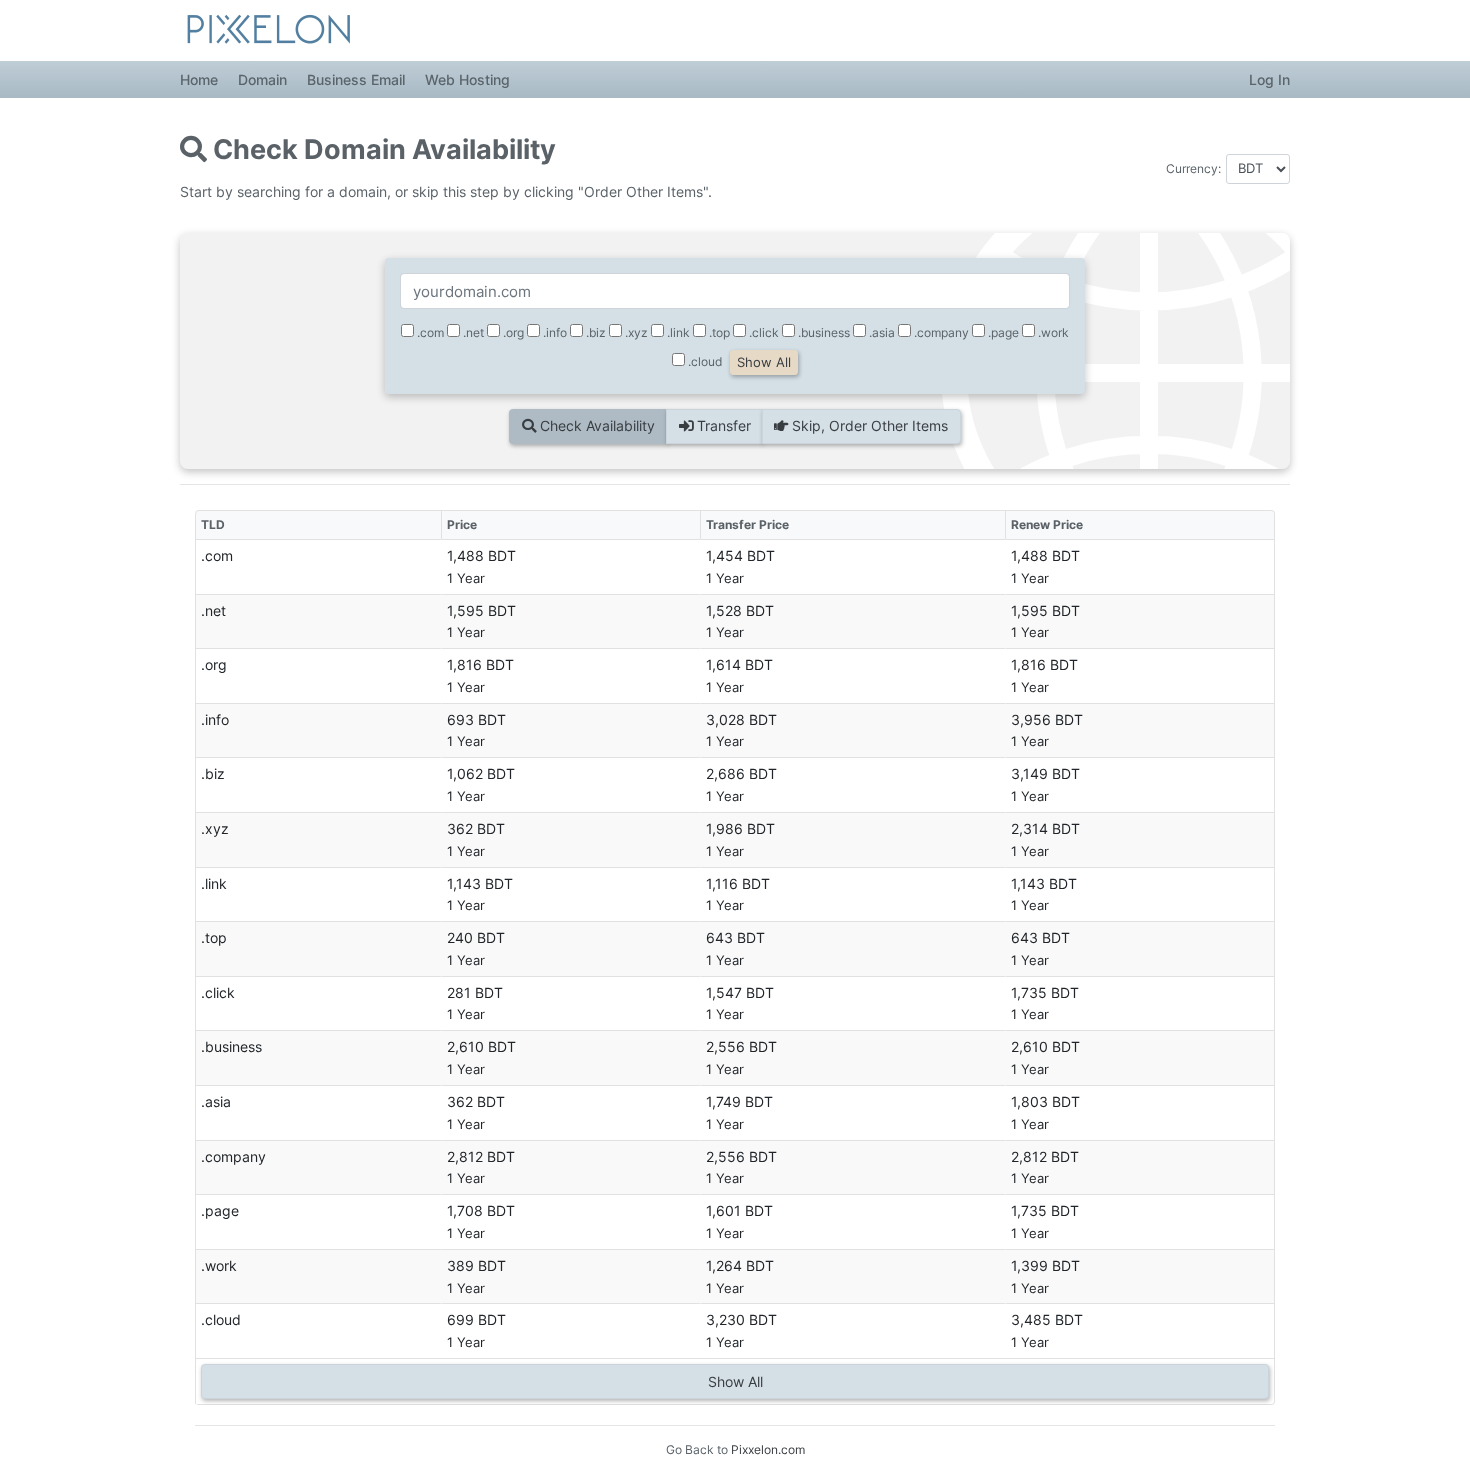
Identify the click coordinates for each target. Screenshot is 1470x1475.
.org (512, 332)
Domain (262, 79)
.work (1052, 332)
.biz (594, 332)
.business (822, 332)
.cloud (703, 361)
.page (1002, 332)
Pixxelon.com (768, 1449)
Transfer (722, 425)
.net (472, 332)
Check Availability (595, 425)
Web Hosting (467, 79)
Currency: (1193, 168)
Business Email (356, 79)
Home (199, 79)
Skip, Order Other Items (868, 425)
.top (718, 332)
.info (553, 332)
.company (940, 332)
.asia (880, 332)
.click (762, 332)
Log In (1269, 79)
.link (677, 332)
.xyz (635, 332)
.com (429, 332)
